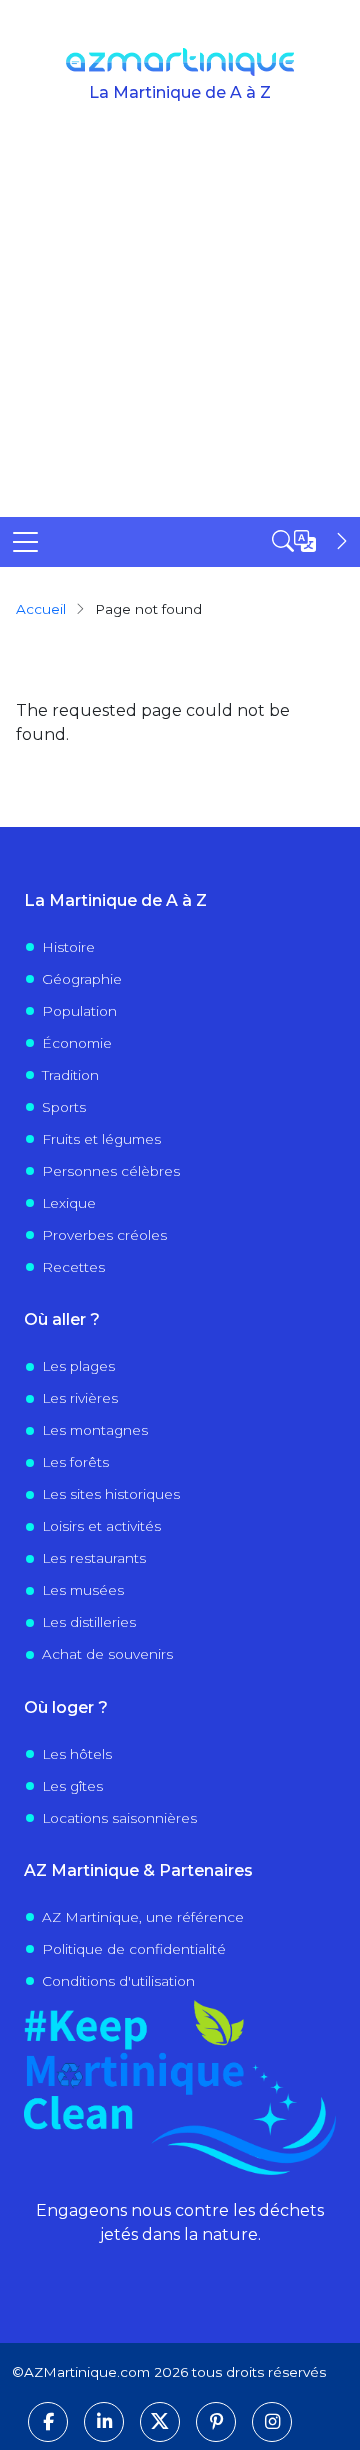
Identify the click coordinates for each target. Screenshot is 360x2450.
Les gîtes (72, 1786)
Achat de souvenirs (107, 1654)
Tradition (70, 1075)
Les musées (83, 1590)
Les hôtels (77, 1754)
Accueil (41, 609)
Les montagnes (95, 1430)
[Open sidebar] (312, 541)
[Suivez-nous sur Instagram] (272, 2422)
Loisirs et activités (101, 1526)
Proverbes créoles (104, 1235)
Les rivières (80, 1398)
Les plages (78, 1366)
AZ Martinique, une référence (143, 1917)
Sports (64, 1107)
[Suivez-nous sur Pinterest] (216, 2422)
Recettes (73, 1267)
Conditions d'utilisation (118, 1981)
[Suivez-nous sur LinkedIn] (104, 2422)
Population (79, 1011)
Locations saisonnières (119, 1818)
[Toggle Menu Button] (25, 542)
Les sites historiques (111, 1494)
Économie (77, 1043)
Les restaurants (94, 1558)
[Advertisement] (180, 327)
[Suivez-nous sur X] (160, 2422)
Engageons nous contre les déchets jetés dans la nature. (180, 2222)
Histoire (68, 947)
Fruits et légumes (101, 1139)
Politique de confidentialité (134, 1949)
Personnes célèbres (111, 1171)
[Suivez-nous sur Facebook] (48, 2422)
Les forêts (75, 1462)
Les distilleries (89, 1622)
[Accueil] (180, 62)
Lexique (69, 1203)
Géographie (82, 979)
